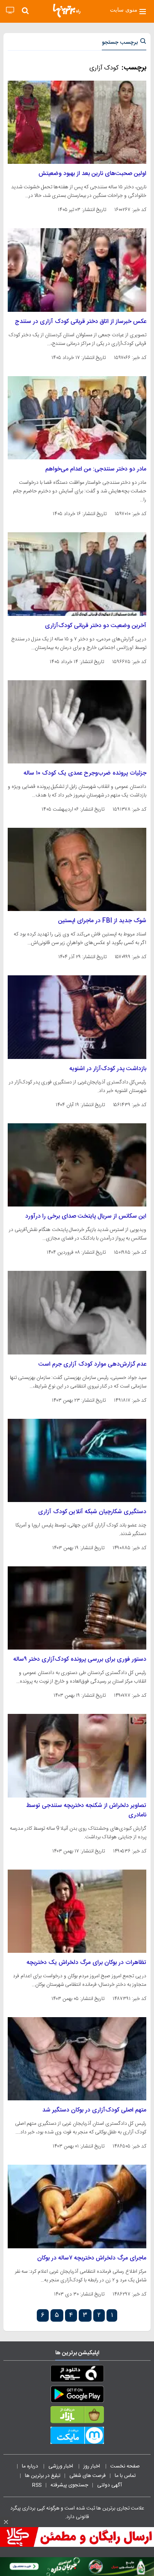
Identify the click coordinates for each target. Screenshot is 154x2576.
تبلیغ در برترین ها (43, 2476)
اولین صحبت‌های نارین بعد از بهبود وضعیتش (92, 174)
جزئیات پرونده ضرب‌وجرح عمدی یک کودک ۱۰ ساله (85, 773)
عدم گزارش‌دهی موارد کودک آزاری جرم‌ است (92, 1364)
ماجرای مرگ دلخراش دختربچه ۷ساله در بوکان (92, 2258)
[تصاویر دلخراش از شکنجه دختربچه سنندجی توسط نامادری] (77, 1756)
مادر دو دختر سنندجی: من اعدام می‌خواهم (96, 469)
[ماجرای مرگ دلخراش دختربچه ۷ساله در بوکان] (77, 2206)
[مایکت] (77, 2437)
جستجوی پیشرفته (69, 2485)
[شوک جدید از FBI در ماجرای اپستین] (77, 869)
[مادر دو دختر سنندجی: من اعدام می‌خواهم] (77, 418)
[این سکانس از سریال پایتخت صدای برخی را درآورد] (77, 1165)
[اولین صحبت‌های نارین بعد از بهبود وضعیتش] (77, 122)
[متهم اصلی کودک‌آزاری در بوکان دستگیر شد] (77, 2059)
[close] (6, 2522)
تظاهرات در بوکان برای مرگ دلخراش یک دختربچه (86, 1963)
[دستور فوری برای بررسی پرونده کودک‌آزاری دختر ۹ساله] (77, 1608)
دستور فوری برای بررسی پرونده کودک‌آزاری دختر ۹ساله (80, 1659)
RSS (37, 2485)
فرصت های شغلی (87, 2476)
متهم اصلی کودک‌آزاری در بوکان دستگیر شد (94, 2110)
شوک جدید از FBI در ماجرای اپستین (102, 921)
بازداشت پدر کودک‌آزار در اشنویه (108, 1069)
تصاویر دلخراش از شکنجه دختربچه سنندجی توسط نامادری (86, 1810)
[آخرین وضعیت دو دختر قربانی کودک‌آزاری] (77, 574)
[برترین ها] (67, 11)
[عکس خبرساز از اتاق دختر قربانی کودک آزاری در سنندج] (77, 270)
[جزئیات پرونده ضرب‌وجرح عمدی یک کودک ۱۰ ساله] (77, 722)
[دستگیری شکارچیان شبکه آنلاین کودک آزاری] (77, 1460)
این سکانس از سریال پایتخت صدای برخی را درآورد (86, 1216)
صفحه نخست (125, 2466)
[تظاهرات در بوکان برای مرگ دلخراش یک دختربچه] (77, 1911)
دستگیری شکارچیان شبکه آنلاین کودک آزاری (92, 1512)
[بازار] (77, 2416)
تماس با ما (126, 2476)
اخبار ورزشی (61, 2466)
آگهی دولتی (110, 2485)
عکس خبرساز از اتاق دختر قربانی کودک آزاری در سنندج (81, 322)
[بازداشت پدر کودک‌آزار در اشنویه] (77, 1017)
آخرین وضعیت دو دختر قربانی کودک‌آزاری (96, 626)
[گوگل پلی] (77, 2396)
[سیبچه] (77, 2375)
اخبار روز (92, 2466)
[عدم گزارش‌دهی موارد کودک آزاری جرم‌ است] (77, 1312)
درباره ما (31, 2466)
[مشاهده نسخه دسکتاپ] (10, 11)
